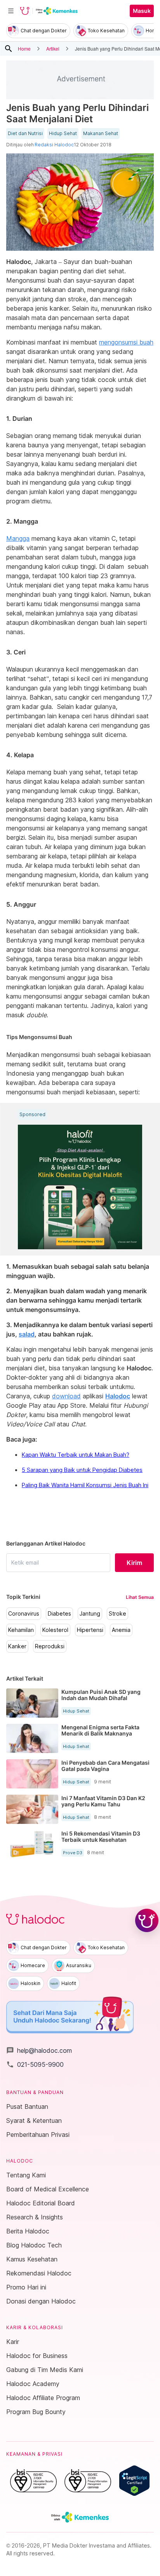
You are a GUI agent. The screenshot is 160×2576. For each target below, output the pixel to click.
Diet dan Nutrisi (25, 134)
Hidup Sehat (63, 134)
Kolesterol (55, 1630)
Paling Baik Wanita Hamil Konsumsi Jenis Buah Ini (85, 1485)
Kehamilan (21, 1630)
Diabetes (59, 1614)
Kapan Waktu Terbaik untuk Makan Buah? (76, 1455)
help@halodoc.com (39, 2050)
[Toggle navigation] (11, 11)
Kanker (17, 1646)
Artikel (53, 48)
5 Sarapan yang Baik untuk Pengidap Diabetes (82, 1470)
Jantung (90, 1614)
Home (24, 48)
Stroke (117, 1614)
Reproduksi (50, 1646)
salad (27, 1334)
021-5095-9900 (35, 2064)
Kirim (134, 1563)
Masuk (142, 11)
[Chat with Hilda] (147, 1920)
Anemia (121, 1630)
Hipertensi (90, 1630)
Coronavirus (24, 1614)
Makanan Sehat (101, 134)
